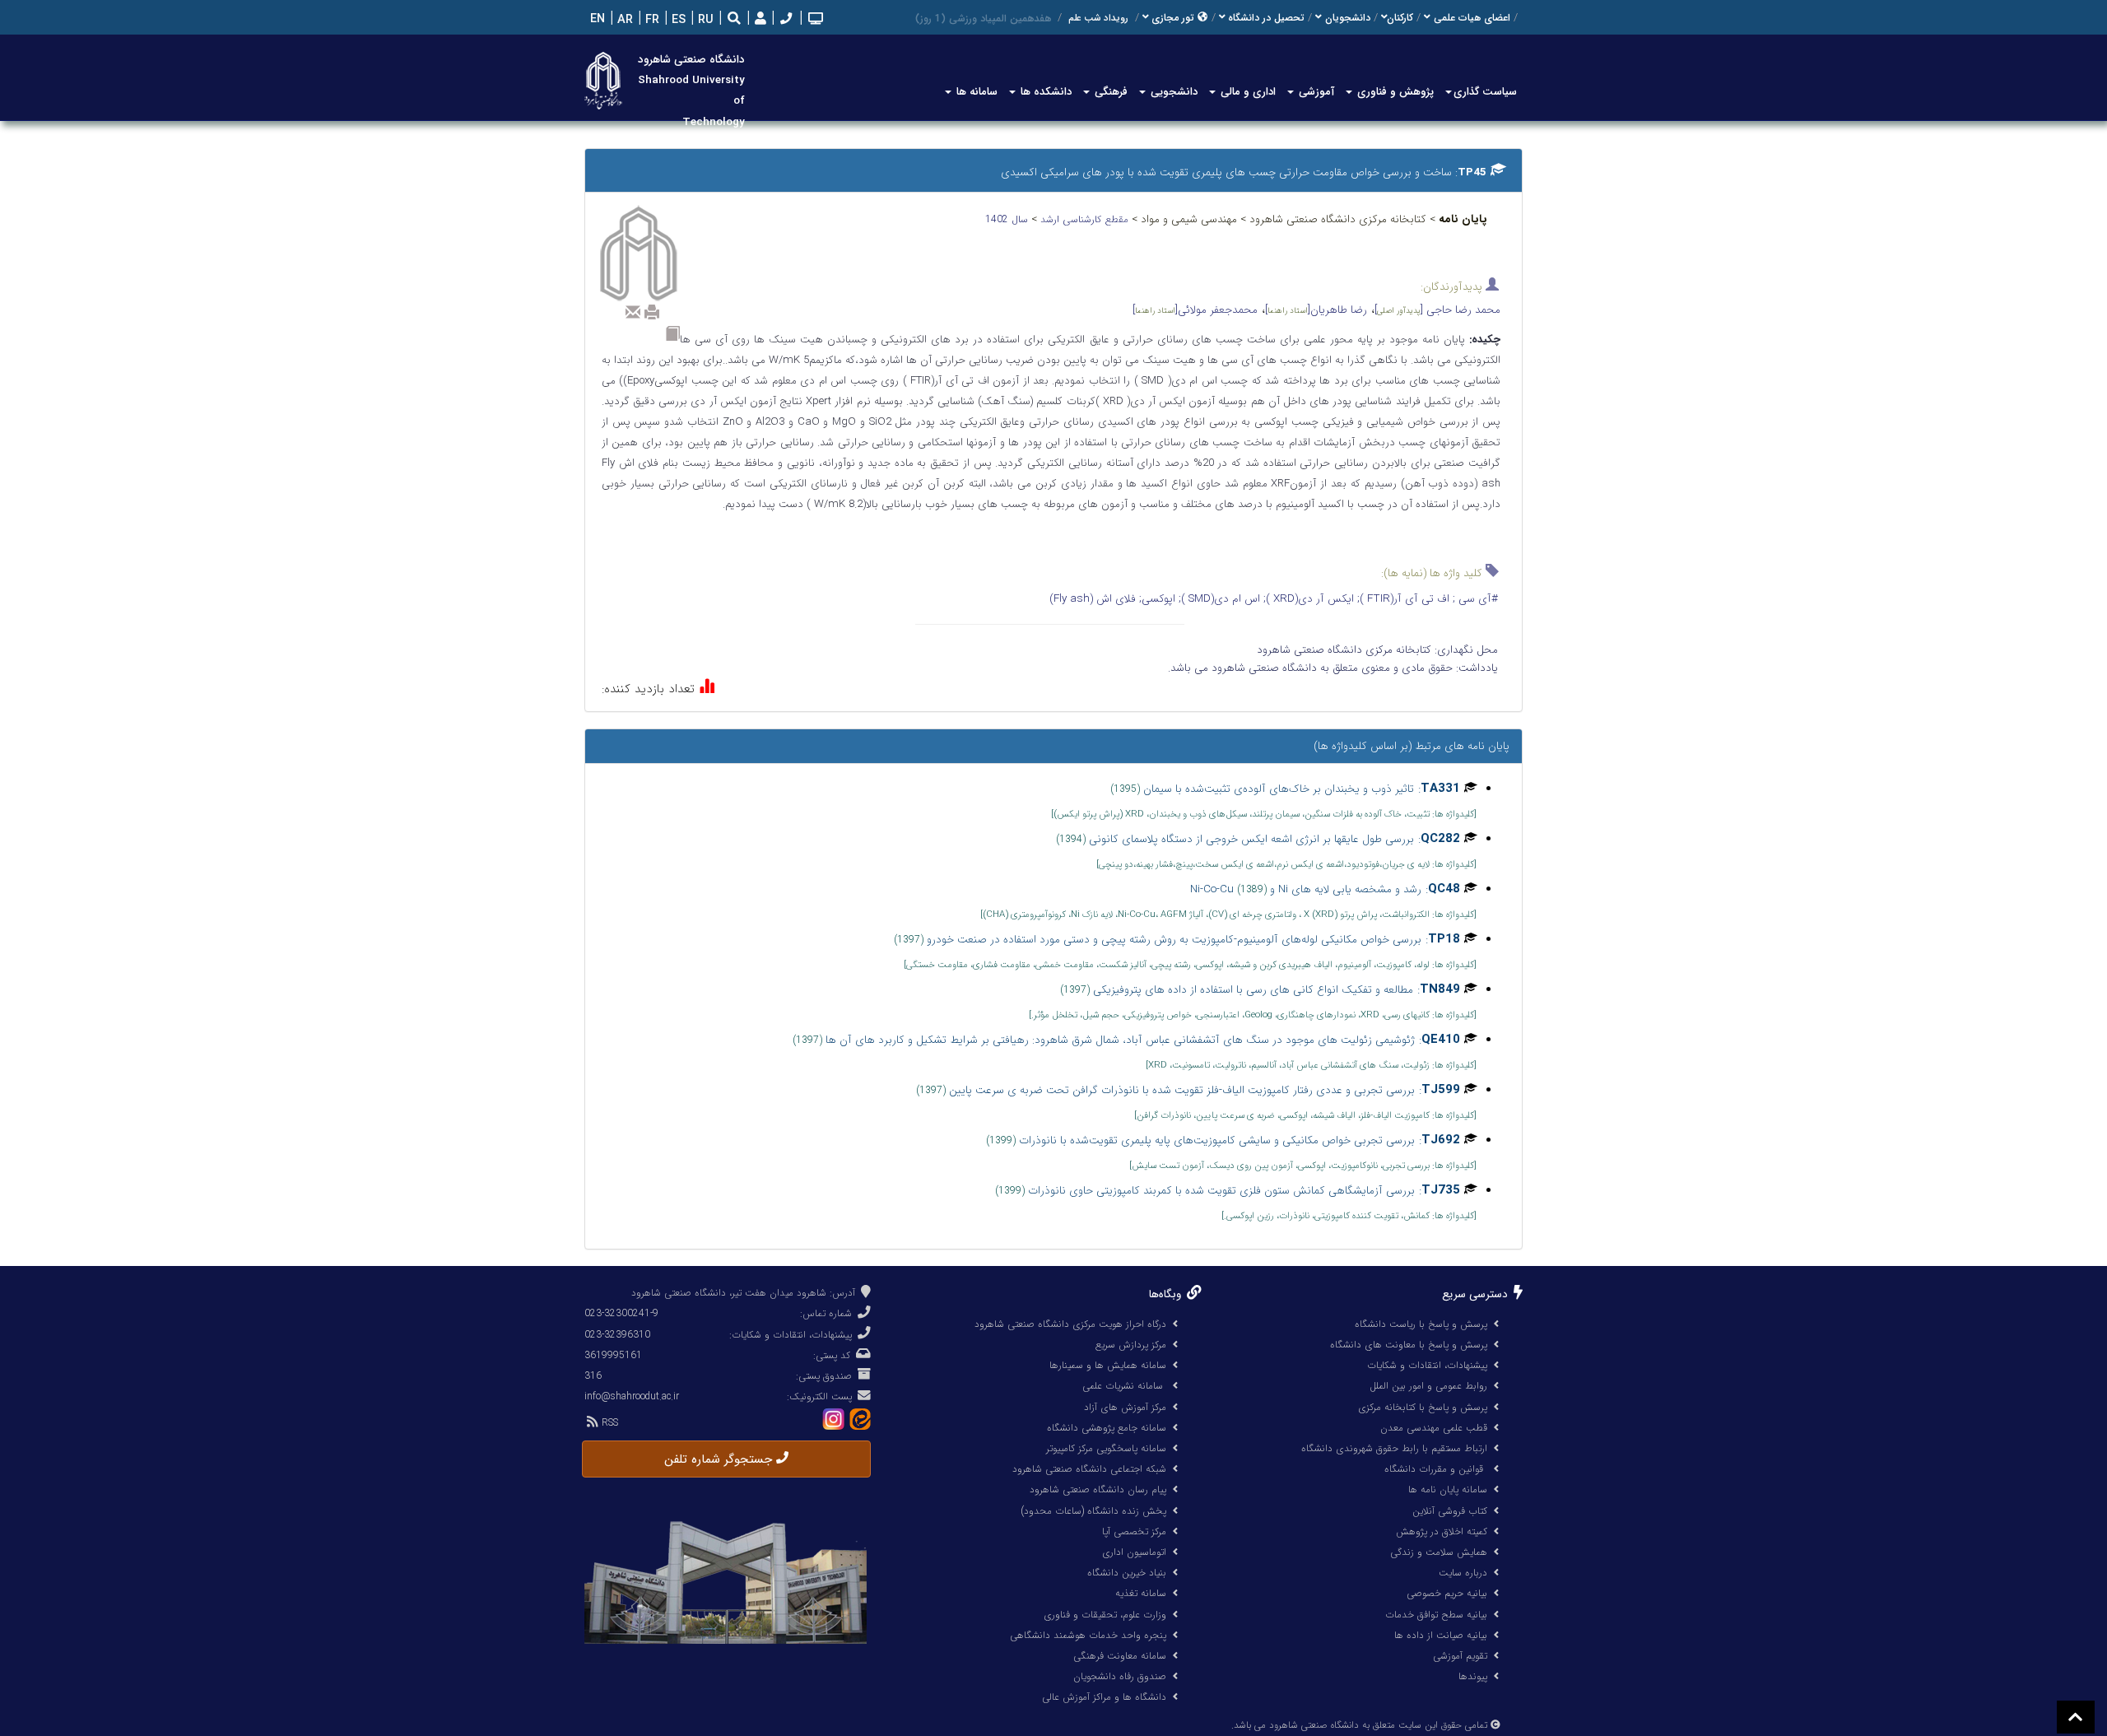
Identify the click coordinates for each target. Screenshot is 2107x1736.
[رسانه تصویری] (814, 20)
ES (677, 20)
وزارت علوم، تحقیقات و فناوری (1105, 1615)
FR (651, 20)
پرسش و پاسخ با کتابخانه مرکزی (1423, 1407)
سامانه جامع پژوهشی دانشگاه (1107, 1428)
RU (704, 20)
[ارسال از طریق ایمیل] (633, 312)
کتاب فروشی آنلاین (1450, 1511)
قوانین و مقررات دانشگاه (1434, 1469)
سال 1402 (1008, 219)
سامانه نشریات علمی (1124, 1386)
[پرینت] (652, 312)
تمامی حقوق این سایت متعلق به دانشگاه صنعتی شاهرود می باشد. (1359, 1725)
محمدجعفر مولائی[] (1195, 310)
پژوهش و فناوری (1394, 92)
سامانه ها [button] (975, 92)
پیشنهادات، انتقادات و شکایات (1427, 1365)
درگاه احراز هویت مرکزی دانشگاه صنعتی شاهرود (1070, 1324)
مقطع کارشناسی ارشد (1086, 219)
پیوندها (1473, 1676)
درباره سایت (1463, 1573)
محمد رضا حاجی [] (1437, 310)
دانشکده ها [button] (1044, 92)
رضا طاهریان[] (1316, 310)
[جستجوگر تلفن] (784, 20)
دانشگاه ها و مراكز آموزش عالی (1104, 1697)
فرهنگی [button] (1109, 92)
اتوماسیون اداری (1134, 1552)
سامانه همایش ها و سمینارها (1108, 1365)
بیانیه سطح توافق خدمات (1436, 1615)
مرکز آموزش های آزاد (1125, 1407)
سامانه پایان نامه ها (1448, 1489)
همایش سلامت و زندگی (1439, 1552)
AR (623, 20)
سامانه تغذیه (1141, 1593)
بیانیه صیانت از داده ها (1441, 1635)
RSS (608, 1423)
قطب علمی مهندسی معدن (1434, 1428)
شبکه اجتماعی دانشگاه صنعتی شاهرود (1089, 1469)
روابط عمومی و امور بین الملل (1428, 1386)
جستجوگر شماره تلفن (720, 1459)
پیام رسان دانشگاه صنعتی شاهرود (1098, 1489)
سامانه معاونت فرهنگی (1120, 1656)
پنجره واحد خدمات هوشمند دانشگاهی (1088, 1635)
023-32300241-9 (621, 1313)
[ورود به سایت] (758, 19)
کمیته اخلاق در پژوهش (1442, 1531)
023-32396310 (617, 1335)
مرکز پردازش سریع (1131, 1345)
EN (596, 19)
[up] (2076, 1717)
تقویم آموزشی (1460, 1656)
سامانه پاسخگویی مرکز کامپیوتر (1106, 1448)
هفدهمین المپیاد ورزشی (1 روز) (983, 19)
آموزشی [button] (1315, 92)
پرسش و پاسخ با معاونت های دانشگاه (1409, 1345)
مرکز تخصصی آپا (1134, 1531)
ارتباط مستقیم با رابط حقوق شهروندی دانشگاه (1394, 1448)
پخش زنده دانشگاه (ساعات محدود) (1093, 1511)
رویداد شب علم (1098, 18)
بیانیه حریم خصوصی (1447, 1593)
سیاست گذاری (1485, 92)
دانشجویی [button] (1172, 92)
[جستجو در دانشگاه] (734, 20)
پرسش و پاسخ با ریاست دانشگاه (1421, 1324)
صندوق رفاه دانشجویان (1120, 1676)
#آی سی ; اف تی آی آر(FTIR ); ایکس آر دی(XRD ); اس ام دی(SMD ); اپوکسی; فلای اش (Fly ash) (1274, 599)
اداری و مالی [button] (1247, 92)
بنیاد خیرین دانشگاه (1127, 1573)
